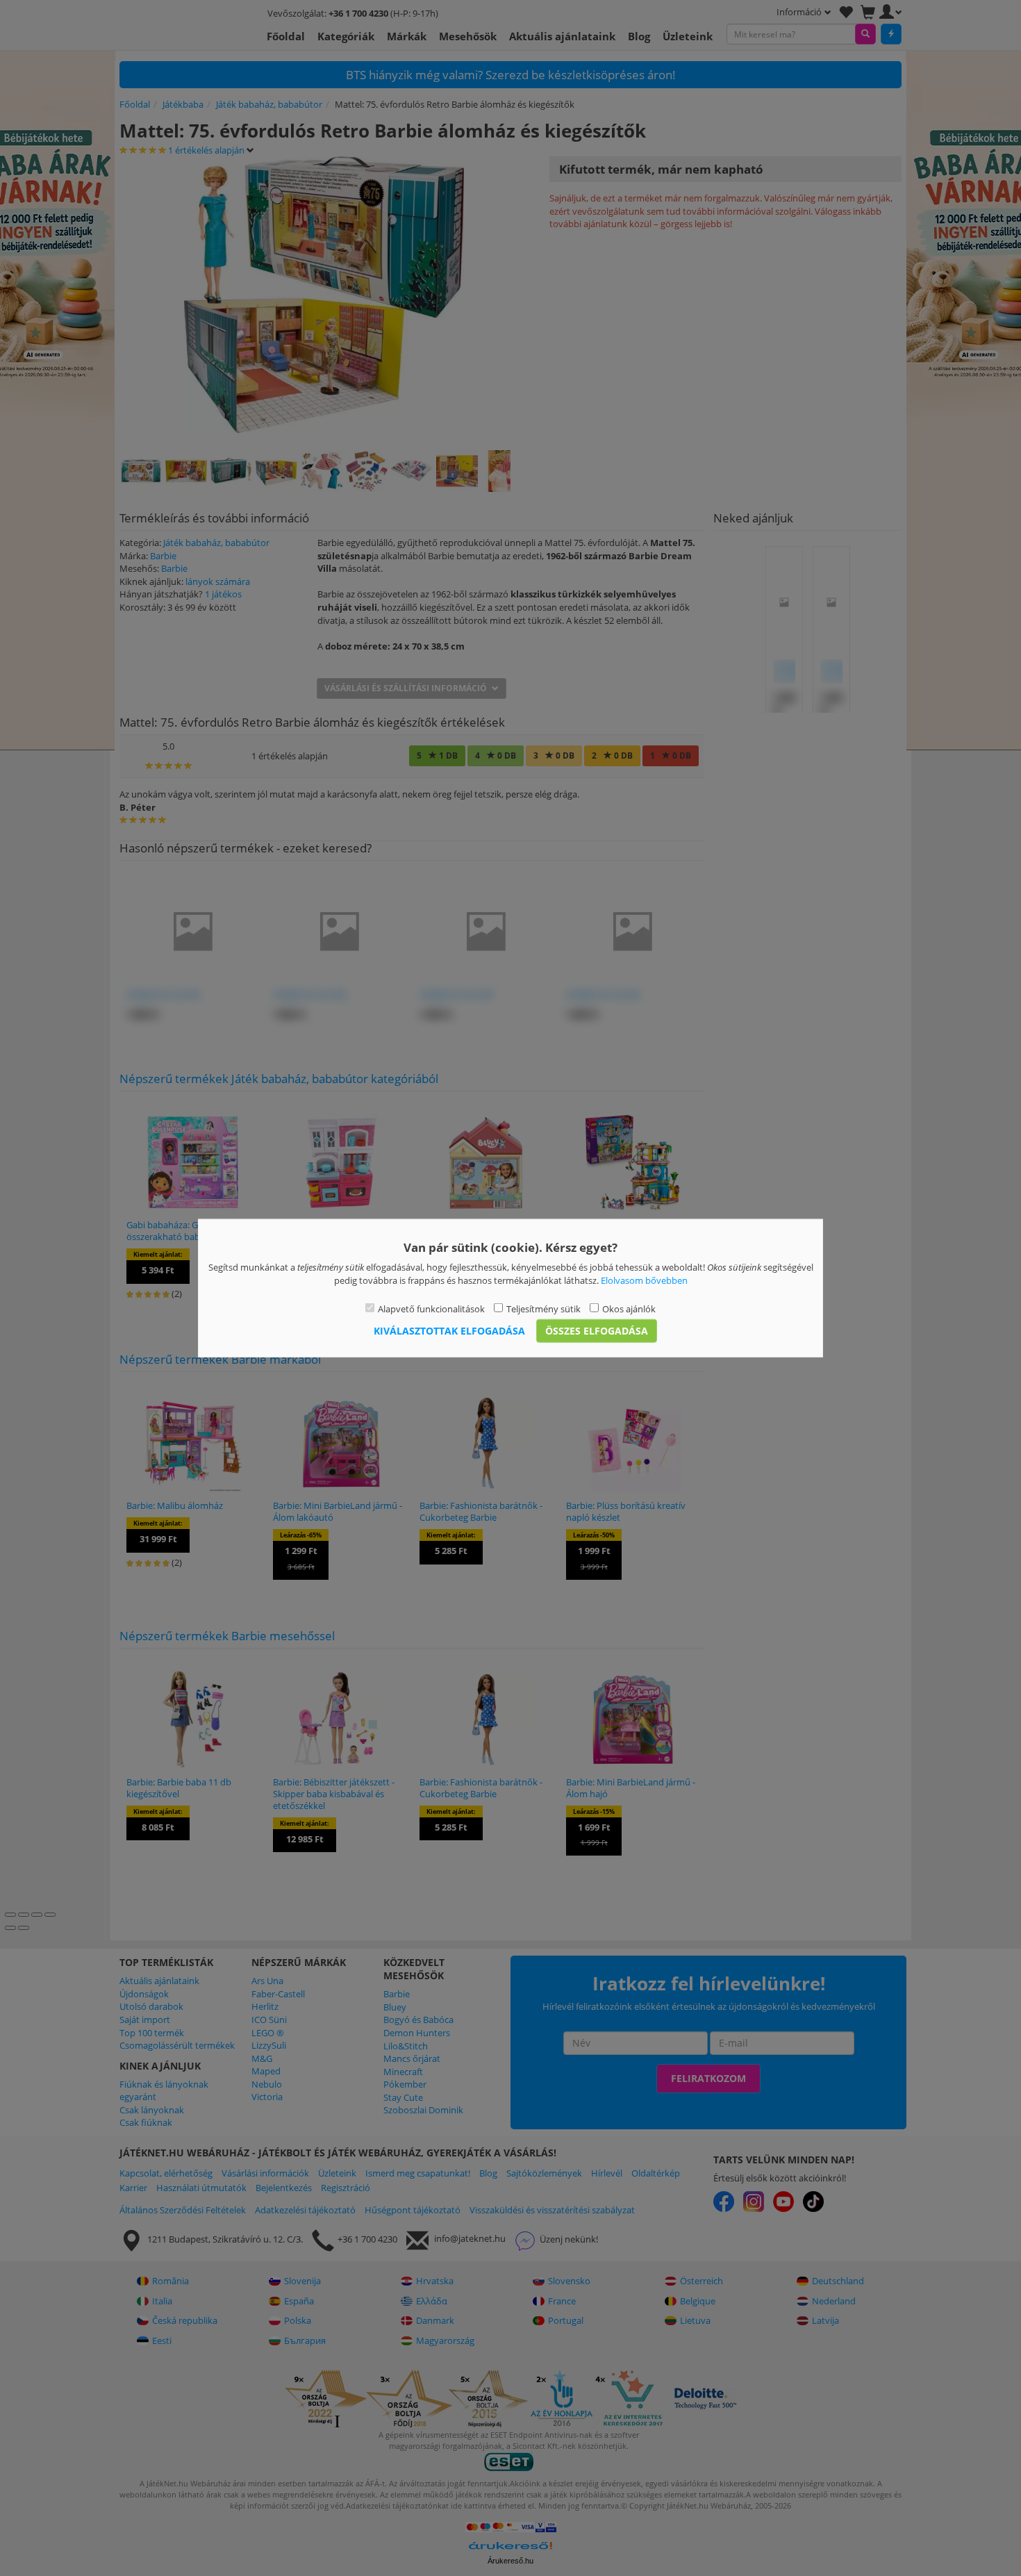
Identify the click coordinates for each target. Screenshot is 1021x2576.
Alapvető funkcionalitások (431, 1309)
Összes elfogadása (597, 1330)
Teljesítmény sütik (543, 1309)
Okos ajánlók (629, 1309)
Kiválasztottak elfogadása (449, 1330)
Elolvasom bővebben (644, 1280)
